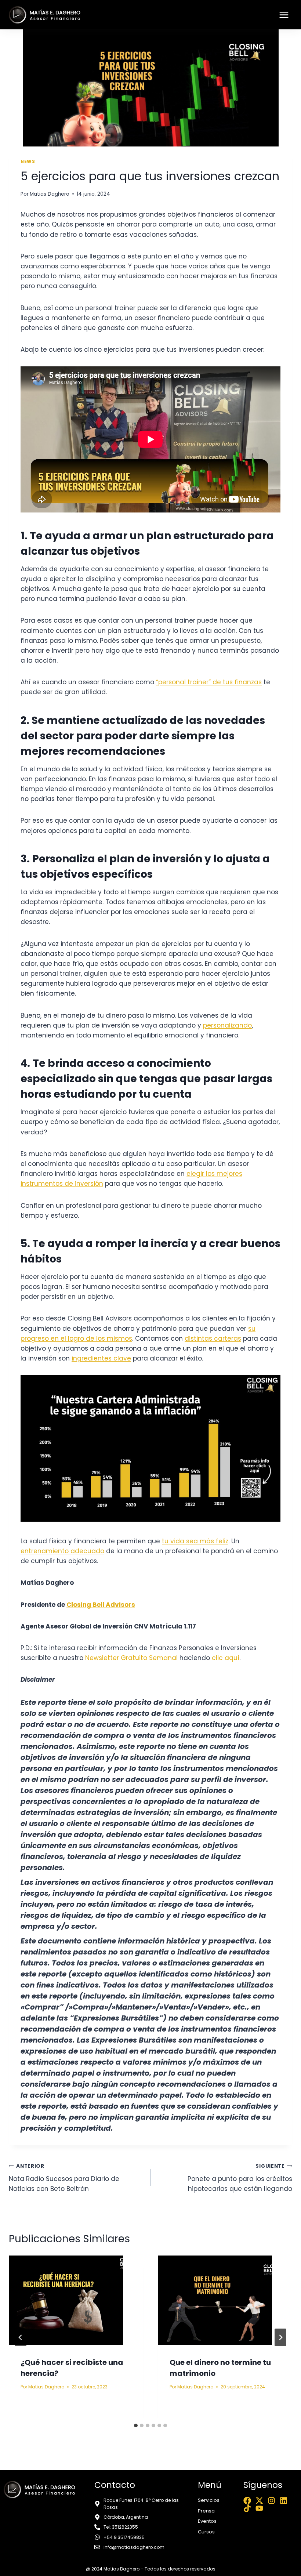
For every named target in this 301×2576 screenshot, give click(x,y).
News (28, 162)
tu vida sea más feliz (195, 1541)
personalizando (227, 1025)
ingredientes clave (101, 1358)
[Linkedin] (284, 2501)
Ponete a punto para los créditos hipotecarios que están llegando (240, 2178)
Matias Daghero (50, 194)
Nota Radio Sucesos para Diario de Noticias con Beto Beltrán (64, 2178)
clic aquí (226, 1658)
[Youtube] (259, 2508)
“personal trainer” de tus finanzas (209, 682)
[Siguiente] (280, 2337)
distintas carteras (213, 1338)
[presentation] (76, 2300)
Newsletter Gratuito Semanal (131, 1658)
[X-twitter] (259, 2501)
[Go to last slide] (21, 2337)
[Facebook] (247, 2501)
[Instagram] (271, 2501)
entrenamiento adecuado (62, 1551)
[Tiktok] (247, 2508)
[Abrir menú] (284, 15)
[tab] (136, 2425)
